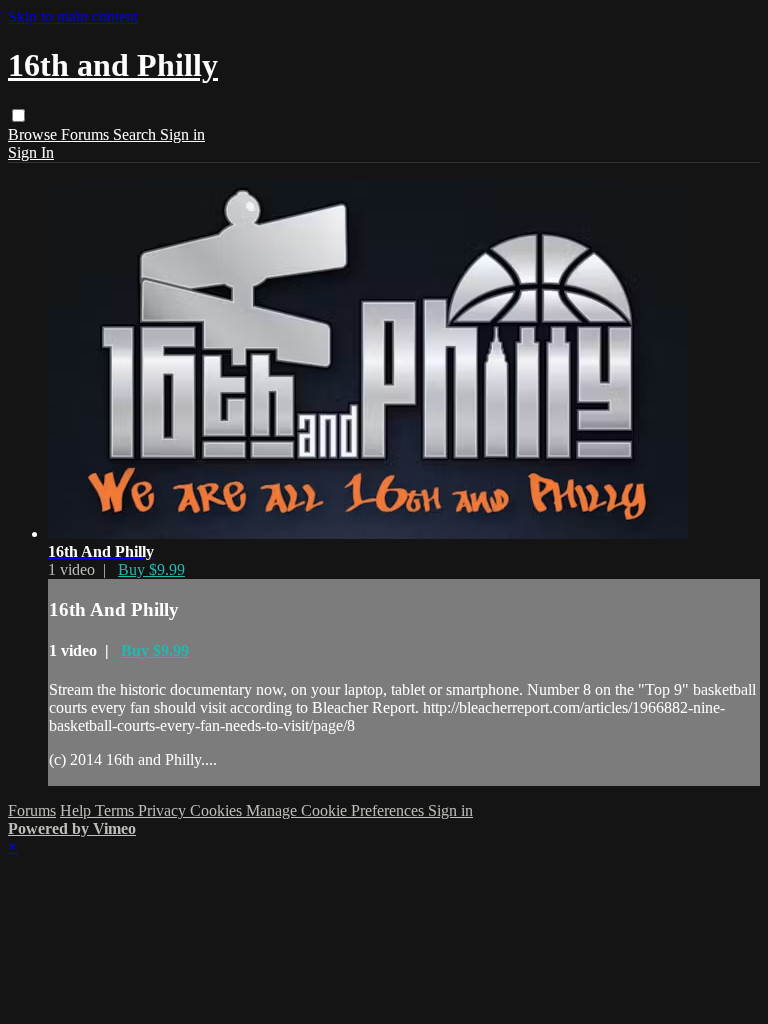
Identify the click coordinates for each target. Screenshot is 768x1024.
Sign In (31, 152)
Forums (87, 134)
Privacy (164, 810)
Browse (34, 134)
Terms (116, 810)
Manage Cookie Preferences (337, 810)
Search (136, 134)
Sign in (182, 134)
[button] (18, 115)
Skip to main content (73, 16)
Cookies (218, 810)
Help (77, 810)
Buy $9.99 (151, 569)
